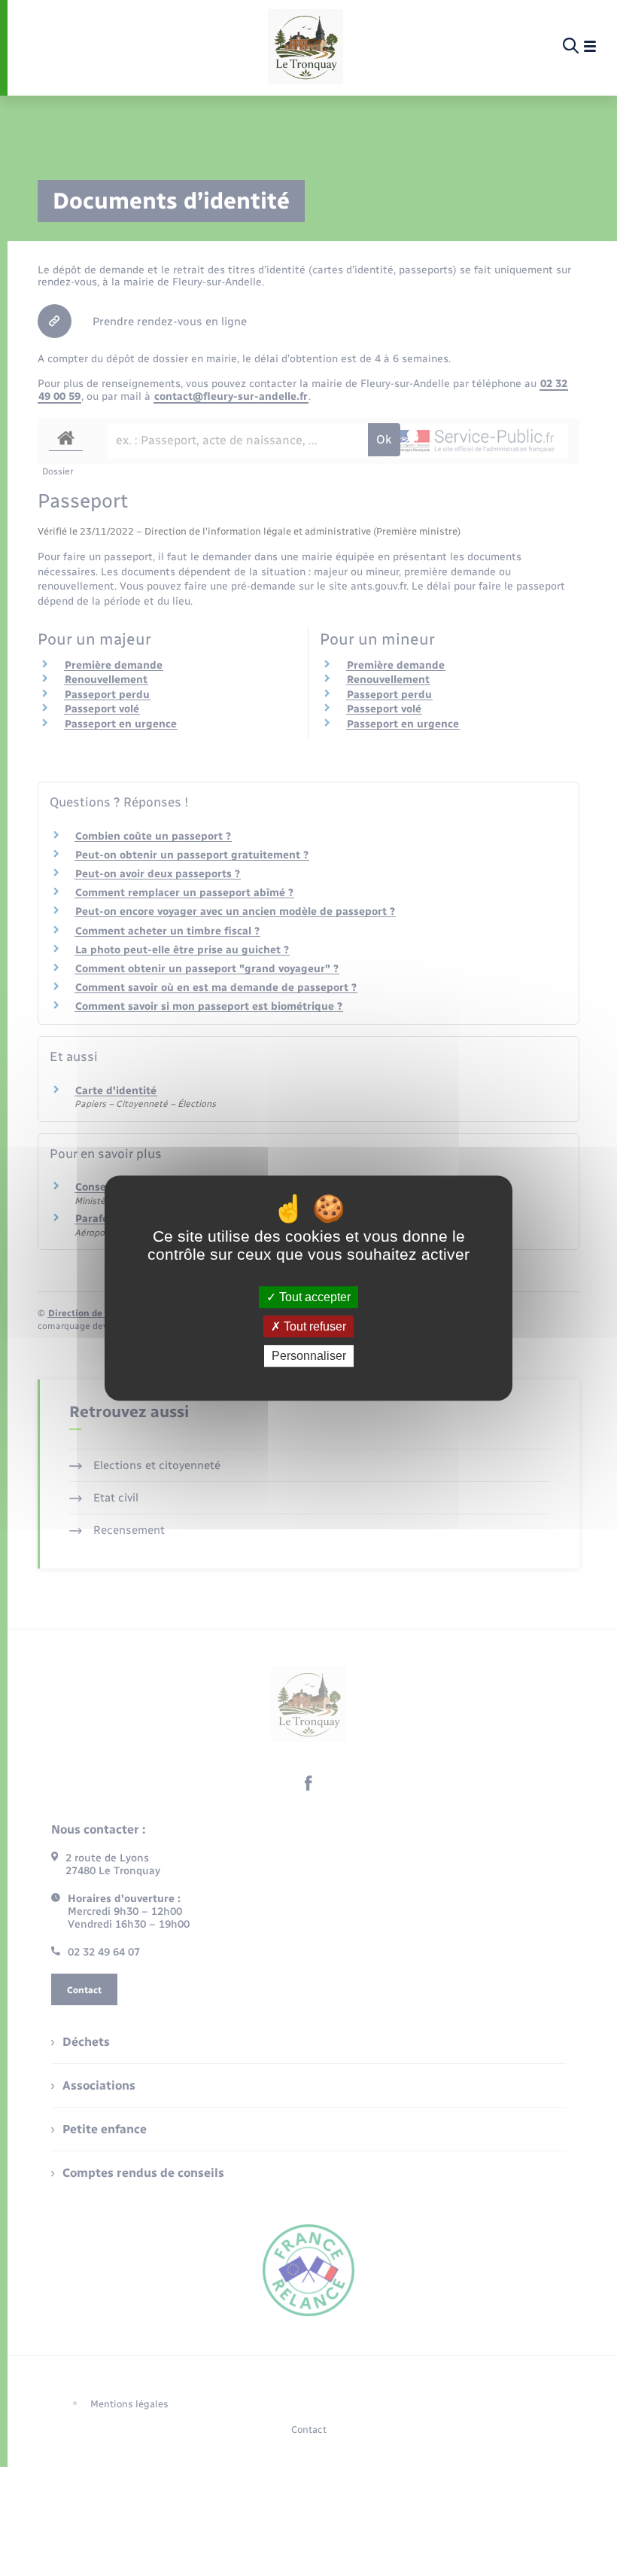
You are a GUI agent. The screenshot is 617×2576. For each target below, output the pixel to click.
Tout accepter (313, 1297)
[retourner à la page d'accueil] (305, 47)
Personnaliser (309, 1356)
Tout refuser (313, 1326)
